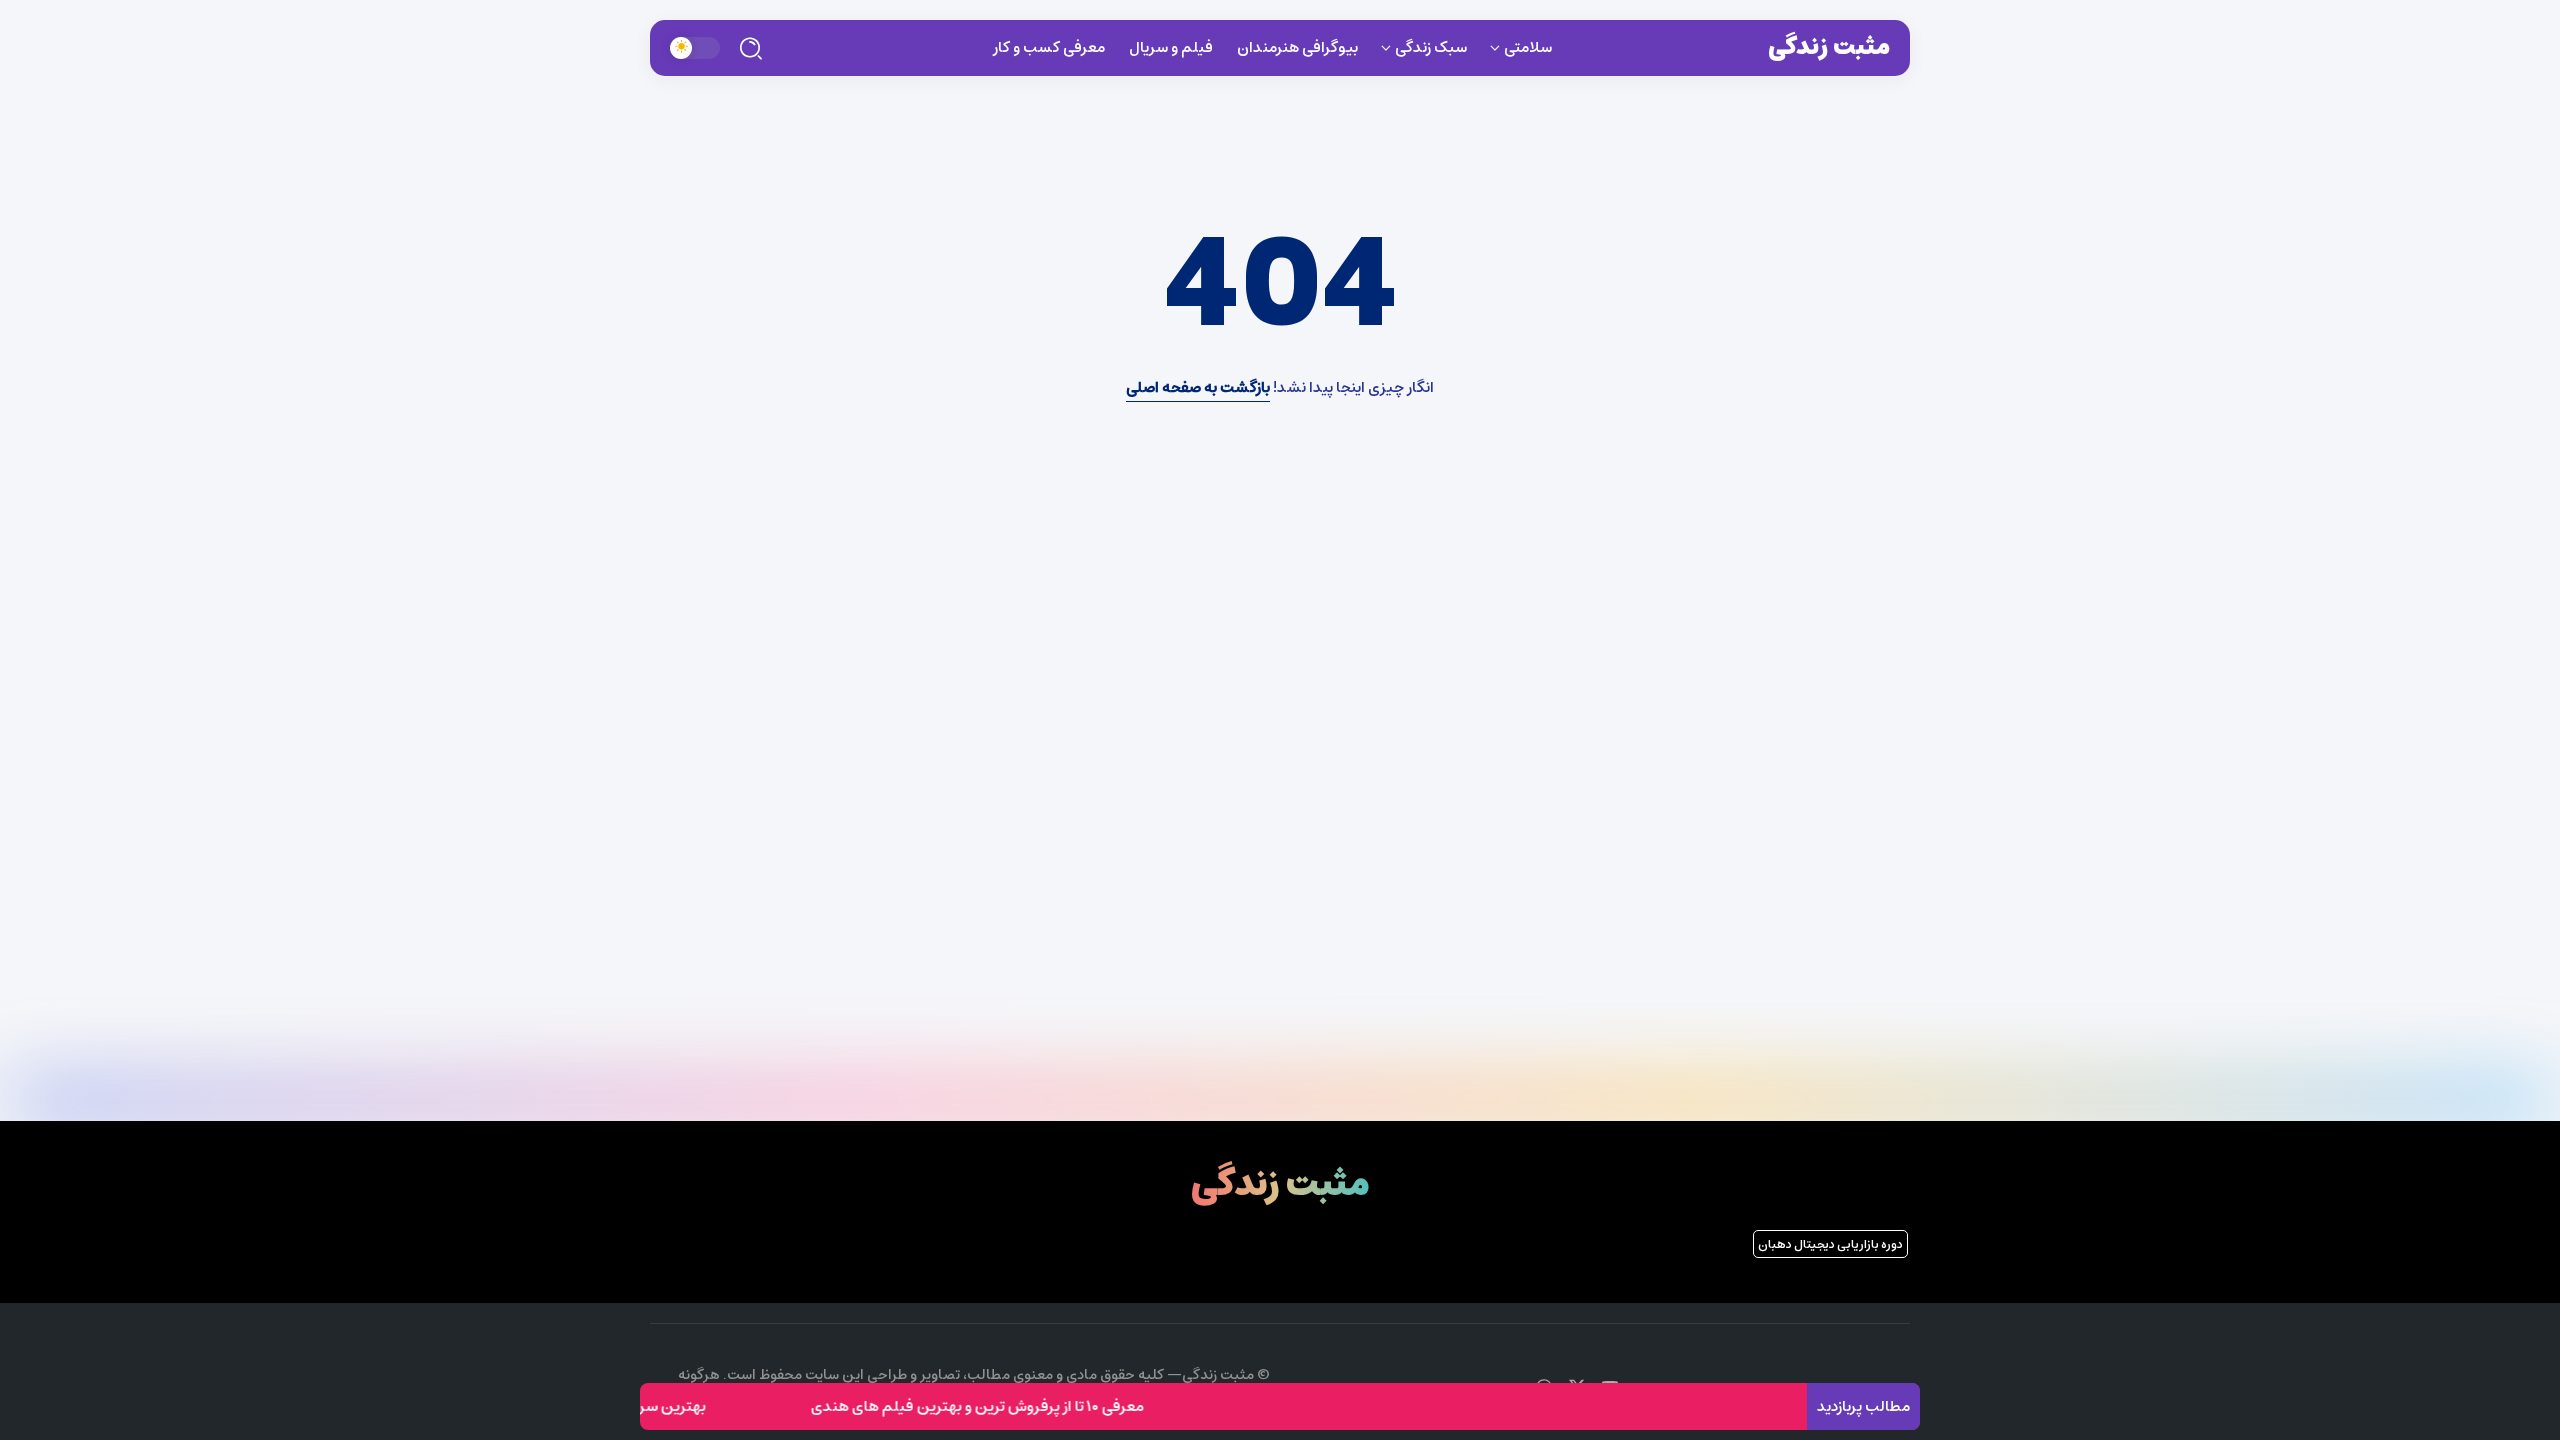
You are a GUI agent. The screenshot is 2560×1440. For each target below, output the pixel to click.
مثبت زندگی (1829, 47)
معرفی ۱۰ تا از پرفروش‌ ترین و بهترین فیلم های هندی (1003, 1406)
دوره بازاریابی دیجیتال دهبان (1830, 1244)
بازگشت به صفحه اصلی (1198, 387)
